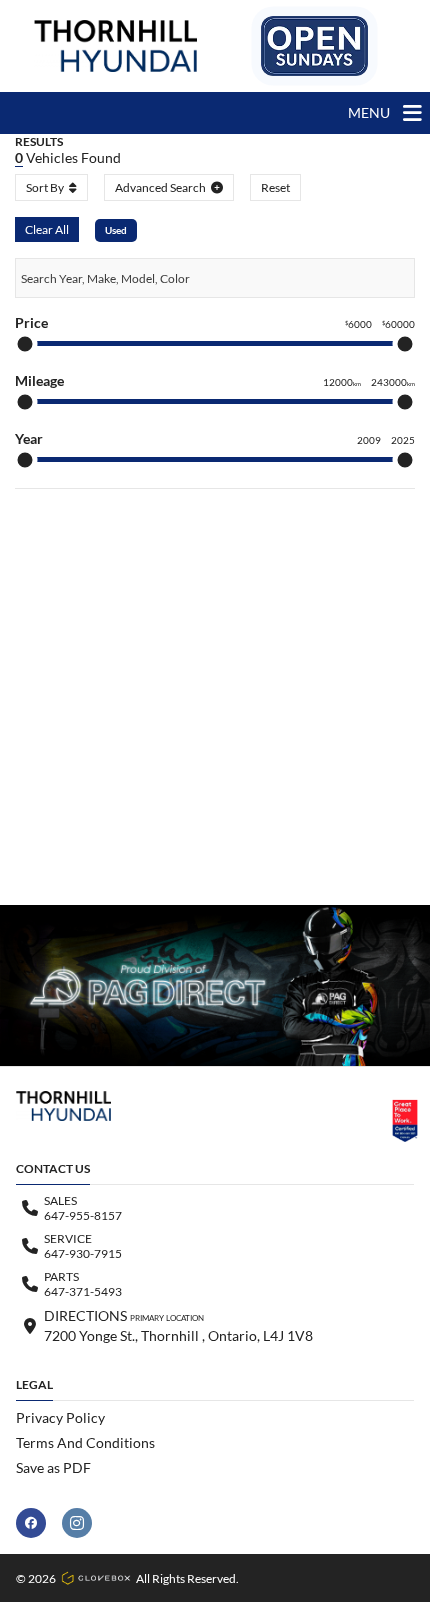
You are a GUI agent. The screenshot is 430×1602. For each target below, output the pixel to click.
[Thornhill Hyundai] (115, 46)
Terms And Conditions (85, 1442)
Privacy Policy (60, 1417)
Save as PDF (53, 1467)
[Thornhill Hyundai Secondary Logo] (314, 46)
